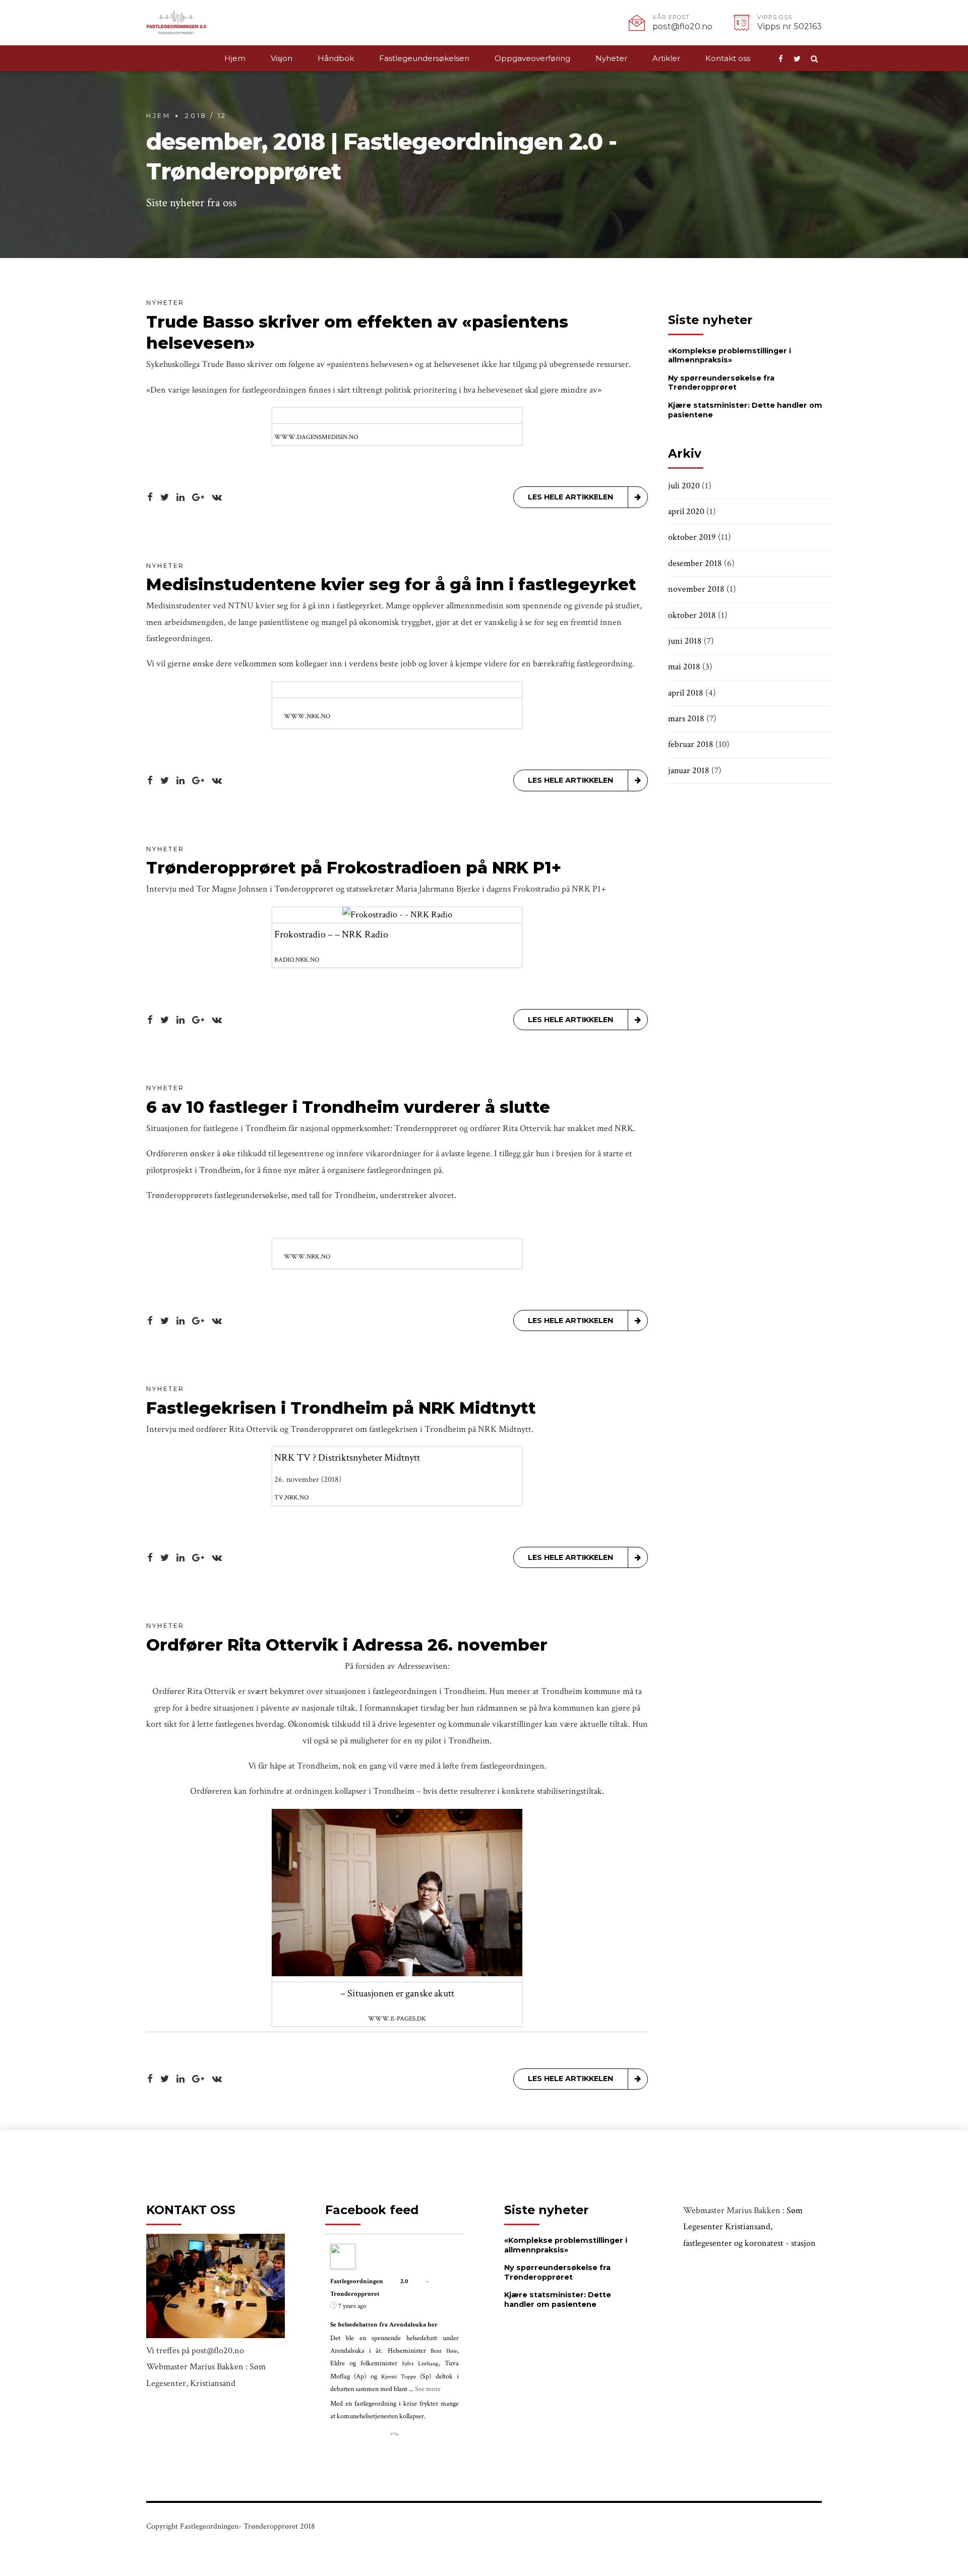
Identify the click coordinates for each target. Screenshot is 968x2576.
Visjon (282, 58)
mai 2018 (684, 667)
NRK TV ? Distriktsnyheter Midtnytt (347, 1458)
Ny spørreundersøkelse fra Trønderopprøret (721, 383)
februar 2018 (691, 744)
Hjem (235, 58)
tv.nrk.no (291, 1497)
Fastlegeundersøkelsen (424, 58)
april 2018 (686, 693)
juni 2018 (685, 641)
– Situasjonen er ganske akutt (397, 1993)
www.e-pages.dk (397, 2019)
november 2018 (696, 589)
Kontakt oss (728, 58)
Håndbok (336, 58)
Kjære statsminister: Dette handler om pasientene (558, 2300)
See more (428, 2389)
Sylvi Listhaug (420, 2364)
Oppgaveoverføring (532, 58)
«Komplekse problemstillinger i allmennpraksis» (730, 356)
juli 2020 (684, 486)
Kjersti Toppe (399, 2377)
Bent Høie (444, 2351)
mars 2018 (686, 718)
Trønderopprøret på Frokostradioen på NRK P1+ (354, 868)
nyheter (165, 303)
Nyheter (611, 58)
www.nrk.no (307, 716)
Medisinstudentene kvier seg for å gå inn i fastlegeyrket (391, 584)
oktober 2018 (692, 615)
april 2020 (686, 511)
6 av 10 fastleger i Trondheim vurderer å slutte (348, 1107)
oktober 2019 (692, 537)
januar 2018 (689, 770)
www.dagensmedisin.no (316, 437)
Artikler (666, 58)
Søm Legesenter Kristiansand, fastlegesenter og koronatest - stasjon (749, 2227)
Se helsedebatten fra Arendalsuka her (384, 2325)
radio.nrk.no (297, 960)
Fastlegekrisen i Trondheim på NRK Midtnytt (341, 1408)
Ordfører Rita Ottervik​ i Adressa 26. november (347, 1645)
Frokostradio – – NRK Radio (331, 934)
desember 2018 (695, 563)
